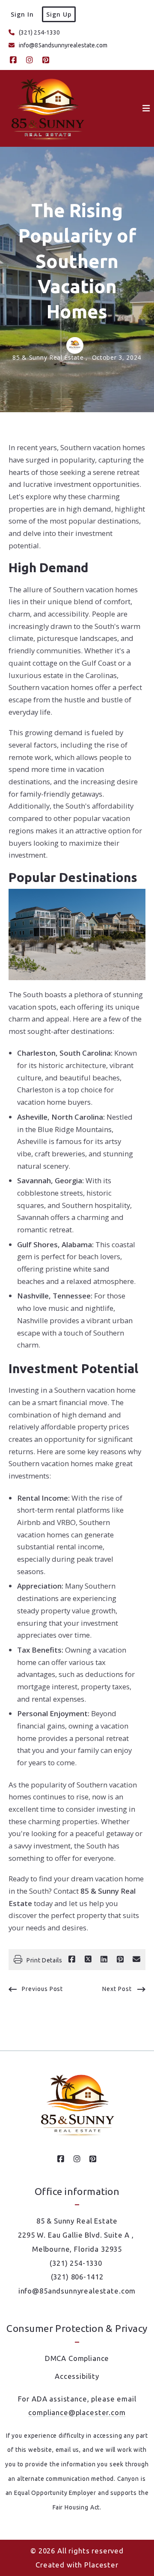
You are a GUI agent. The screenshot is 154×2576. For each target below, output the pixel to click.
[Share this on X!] (88, 1959)
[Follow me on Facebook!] (13, 60)
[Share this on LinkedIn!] (104, 1959)
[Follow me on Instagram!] (30, 60)
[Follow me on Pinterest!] (46, 60)
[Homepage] (47, 108)
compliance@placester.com (77, 2412)
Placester (101, 2565)
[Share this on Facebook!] (72, 1959)
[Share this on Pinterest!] (120, 1959)
